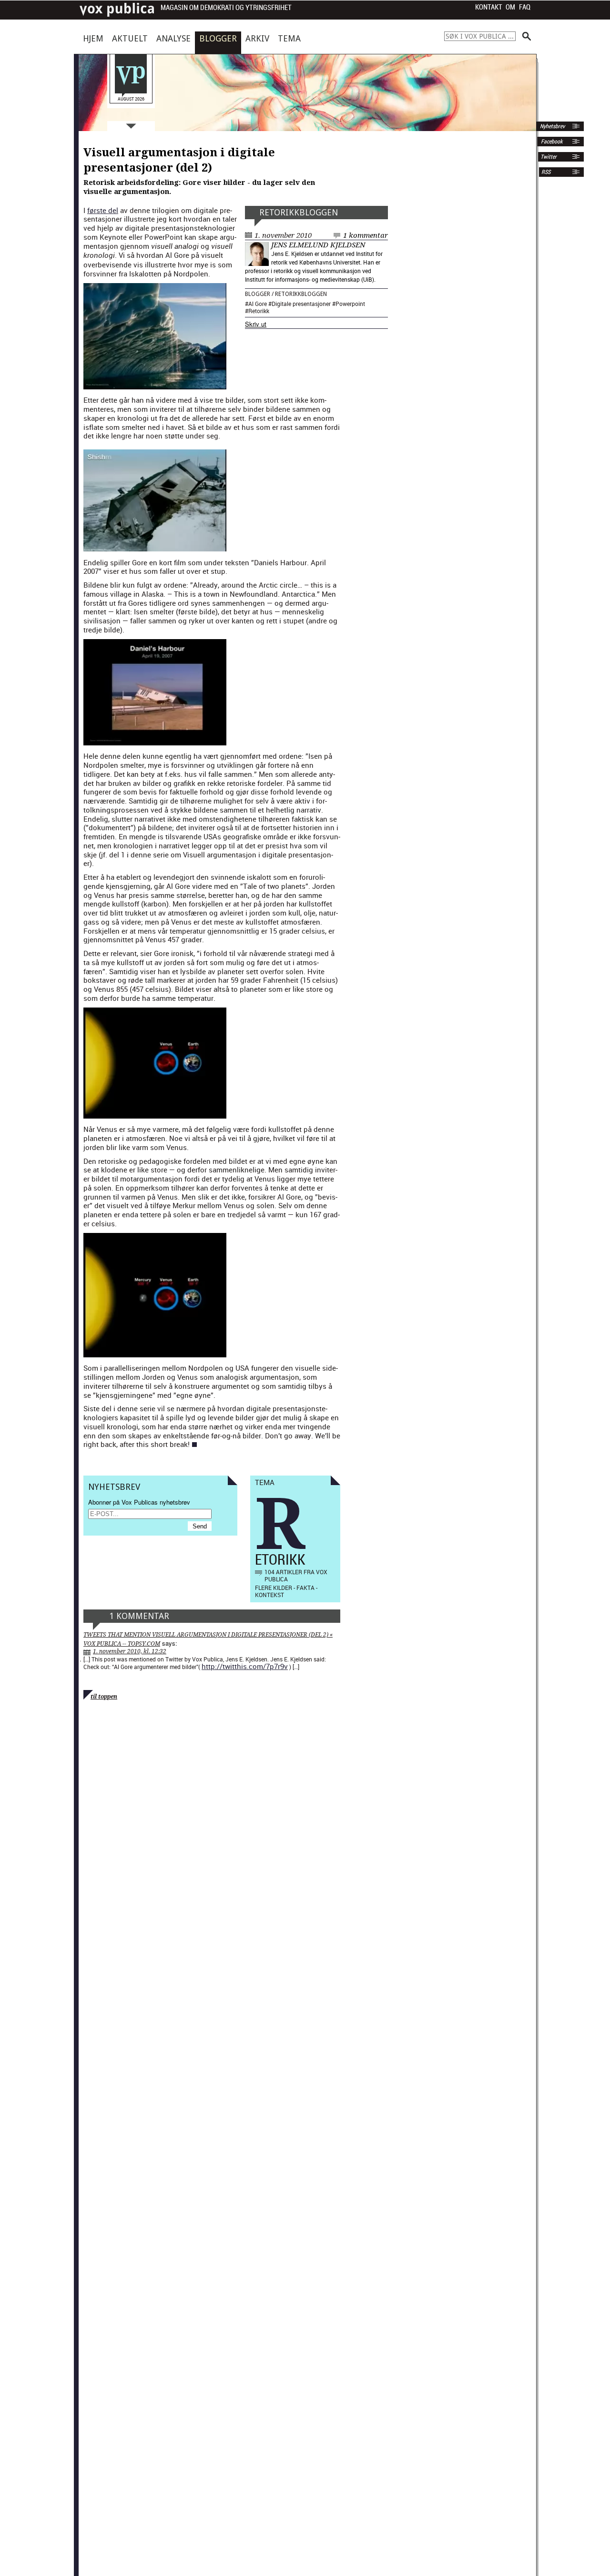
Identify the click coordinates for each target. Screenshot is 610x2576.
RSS (546, 172)
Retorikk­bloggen (299, 212)
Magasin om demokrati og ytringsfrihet (226, 8)
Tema (289, 38)
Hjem (93, 38)
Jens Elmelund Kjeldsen (318, 245)
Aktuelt (130, 38)
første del (103, 210)
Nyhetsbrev (552, 126)
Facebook (551, 142)
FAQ (525, 7)
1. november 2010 (283, 235)
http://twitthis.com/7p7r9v (245, 1666)
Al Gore (258, 304)
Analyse (173, 38)
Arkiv (257, 38)
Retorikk (259, 311)
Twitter (549, 157)
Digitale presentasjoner (301, 304)
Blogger (218, 38)
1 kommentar (366, 235)
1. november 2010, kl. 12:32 (130, 1651)
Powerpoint (350, 304)
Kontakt (489, 7)
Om (510, 7)
